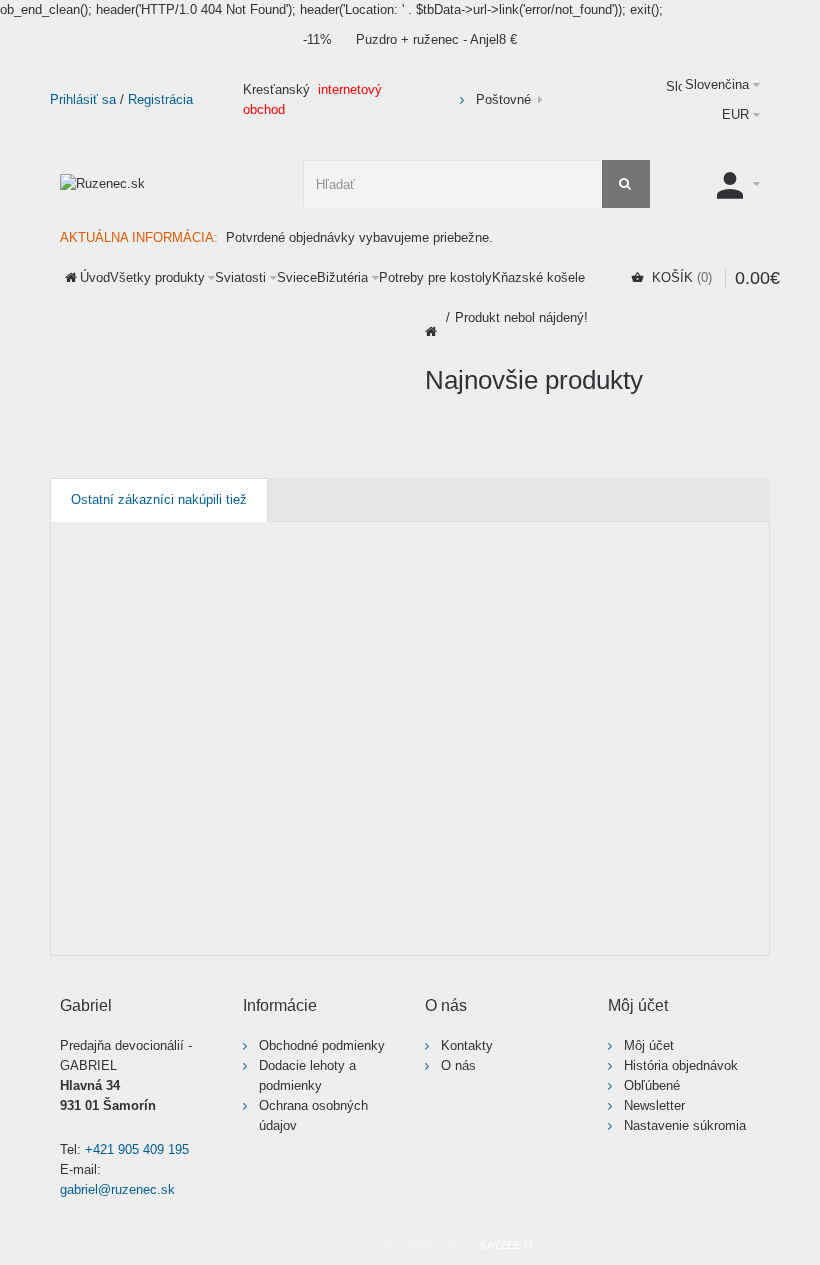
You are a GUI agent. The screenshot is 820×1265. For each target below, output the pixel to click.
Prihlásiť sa (83, 99)
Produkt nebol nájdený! (521, 317)
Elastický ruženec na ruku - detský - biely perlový (321, 751)
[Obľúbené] (215, 875)
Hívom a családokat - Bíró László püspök (492, 751)
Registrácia (160, 99)
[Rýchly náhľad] (79, 922)
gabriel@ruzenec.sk (117, 1189)
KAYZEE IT (507, 1245)
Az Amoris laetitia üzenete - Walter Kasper (147, 751)
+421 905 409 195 (137, 1149)
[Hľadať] (626, 184)
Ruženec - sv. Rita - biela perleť (664, 751)
